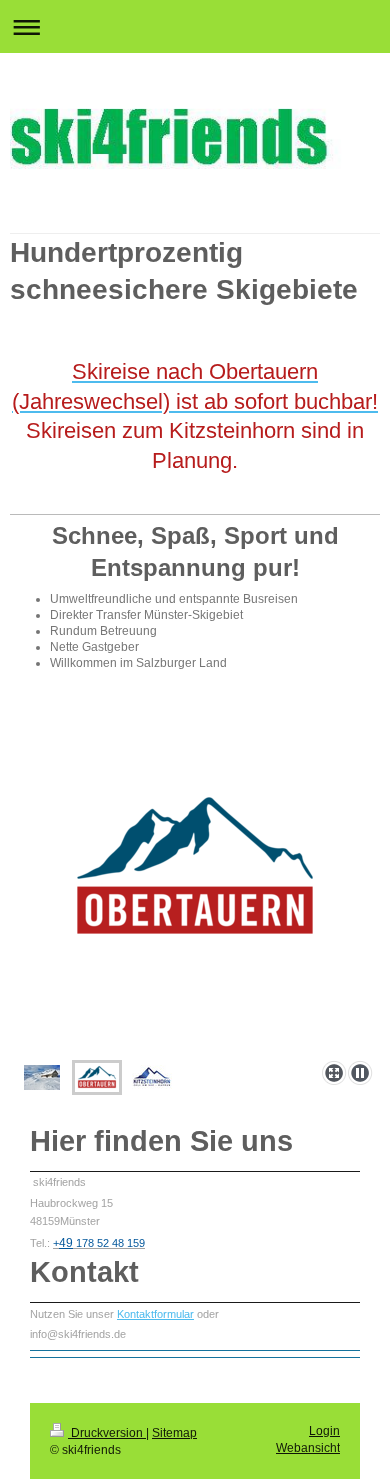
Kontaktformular (155, 1314)
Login (324, 1431)
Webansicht (308, 1448)
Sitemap (174, 1433)
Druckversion (107, 1433)
